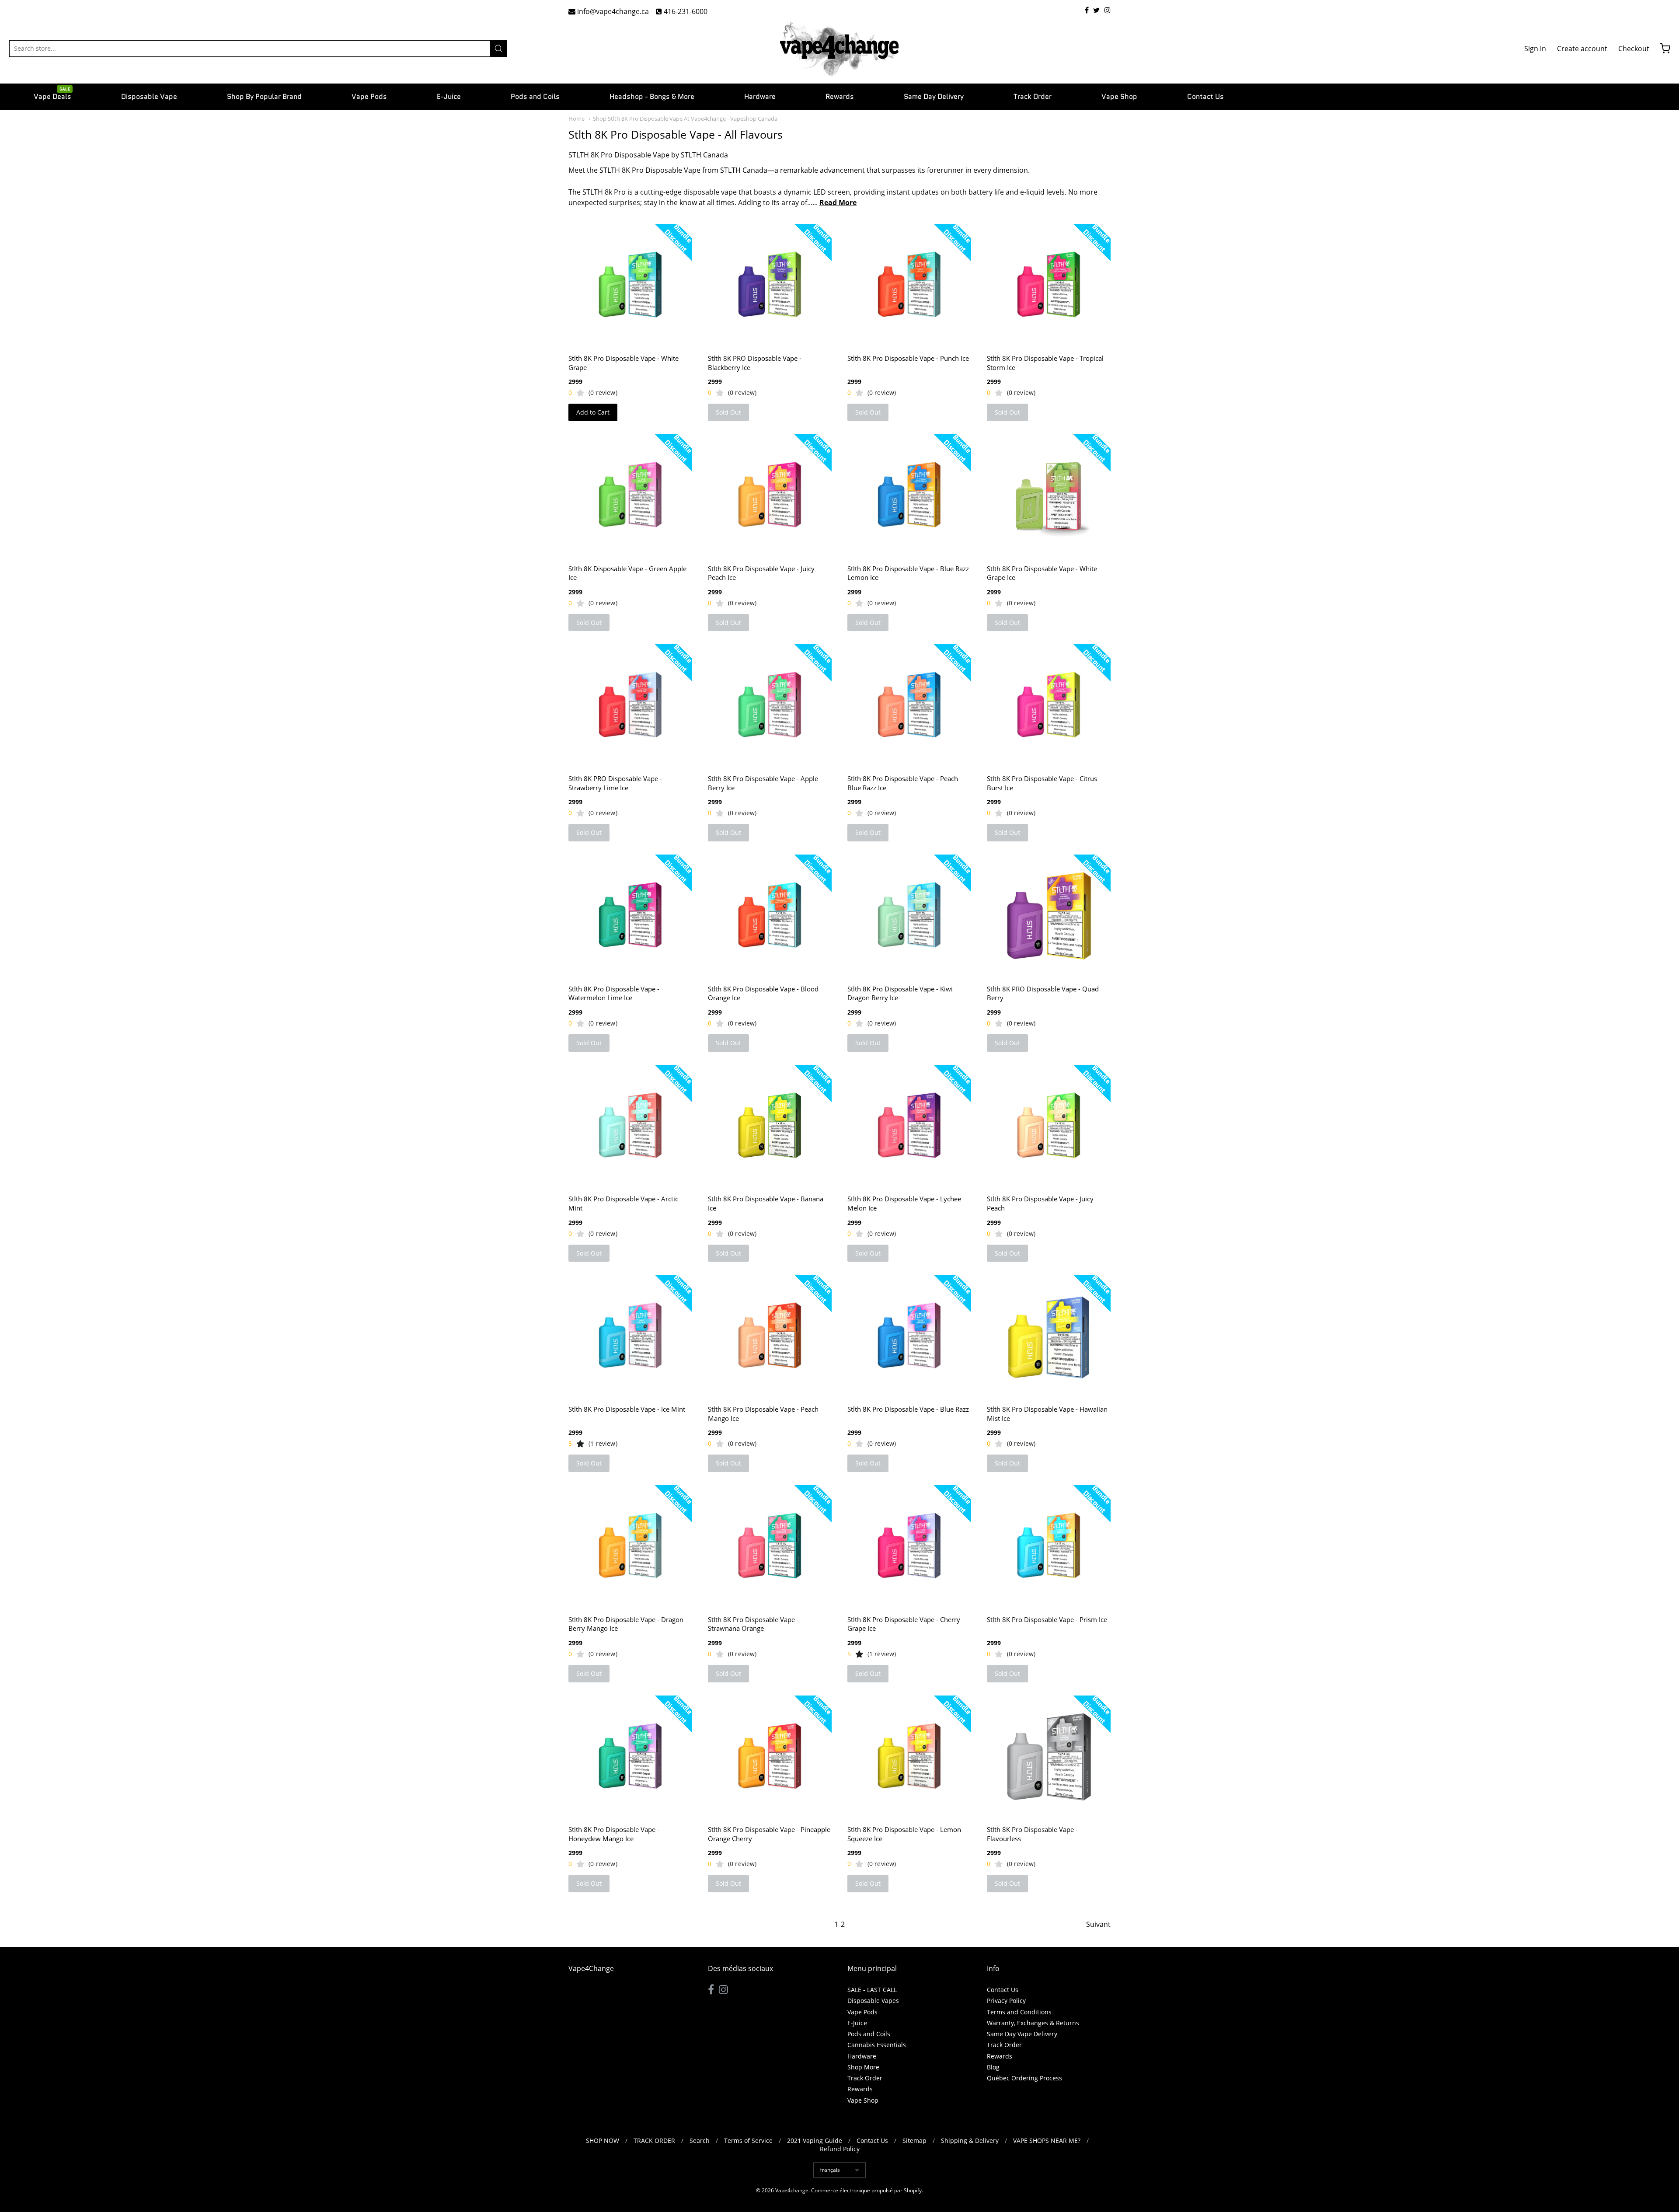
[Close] (960, 1028)
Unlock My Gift (840, 1160)
